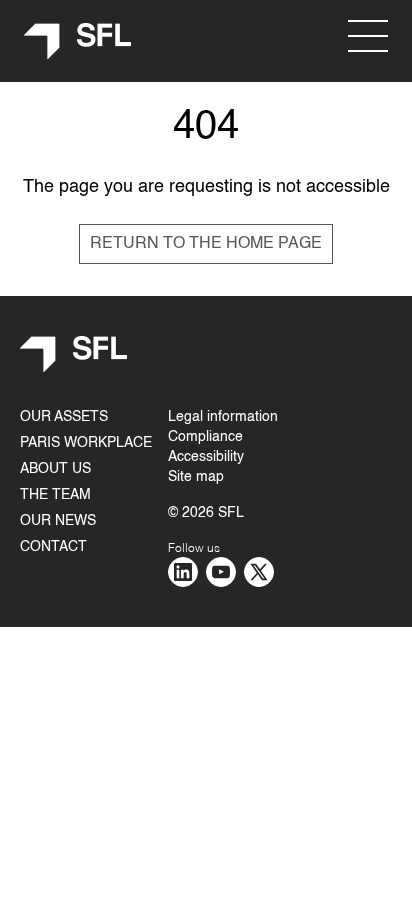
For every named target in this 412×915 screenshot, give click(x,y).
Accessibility (206, 457)
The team (55, 495)
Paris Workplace (86, 443)
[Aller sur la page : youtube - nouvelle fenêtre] (221, 572)
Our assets (64, 417)
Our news (58, 521)
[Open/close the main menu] (368, 36)
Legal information (223, 417)
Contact (53, 547)
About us (55, 469)
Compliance (205, 437)
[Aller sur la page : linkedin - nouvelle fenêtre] (183, 572)
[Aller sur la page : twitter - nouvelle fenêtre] (259, 572)
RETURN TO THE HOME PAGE (206, 244)
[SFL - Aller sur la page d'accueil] (78, 41)
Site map (196, 477)
